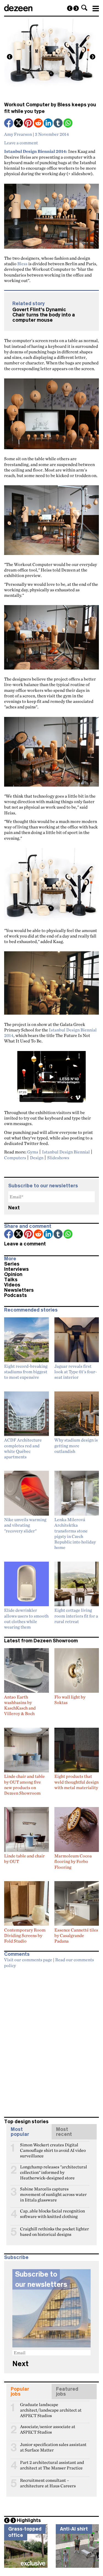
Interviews (16, 1269)
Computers (15, 1158)
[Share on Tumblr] (59, 124)
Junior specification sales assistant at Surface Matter (53, 2447)
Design (37, 1158)
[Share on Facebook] (9, 124)
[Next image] (93, 57)
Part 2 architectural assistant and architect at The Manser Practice (52, 2465)
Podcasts (16, 1295)
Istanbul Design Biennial (66, 1152)
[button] (84, 8)
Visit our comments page (28, 1960)
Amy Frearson (18, 134)
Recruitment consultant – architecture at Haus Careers (48, 2483)
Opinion (13, 1274)
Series (12, 1264)
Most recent (64, 2132)
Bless (22, 264)
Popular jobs (20, 2391)
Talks (11, 1280)
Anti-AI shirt (74, 2529)
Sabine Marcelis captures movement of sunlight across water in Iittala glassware (53, 2191)
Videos (12, 1285)
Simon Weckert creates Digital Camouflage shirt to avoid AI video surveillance (53, 2147)
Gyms (33, 1152)
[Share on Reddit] (39, 124)
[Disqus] (51, 2040)
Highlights (29, 2520)
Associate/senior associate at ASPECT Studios (48, 2429)
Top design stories (26, 2122)
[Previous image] (10, 57)
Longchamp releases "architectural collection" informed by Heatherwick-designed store (54, 2169)
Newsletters (19, 1290)
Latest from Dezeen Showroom (41, 1641)
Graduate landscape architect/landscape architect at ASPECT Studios (51, 2407)
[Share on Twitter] (19, 124)
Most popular (20, 2132)
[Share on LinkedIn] (49, 124)
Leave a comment (21, 143)
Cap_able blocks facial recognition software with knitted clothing (52, 2213)
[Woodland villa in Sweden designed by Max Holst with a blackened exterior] (70, 8)
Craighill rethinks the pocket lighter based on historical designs (55, 2231)
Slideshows (58, 1158)
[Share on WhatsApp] (68, 123)
